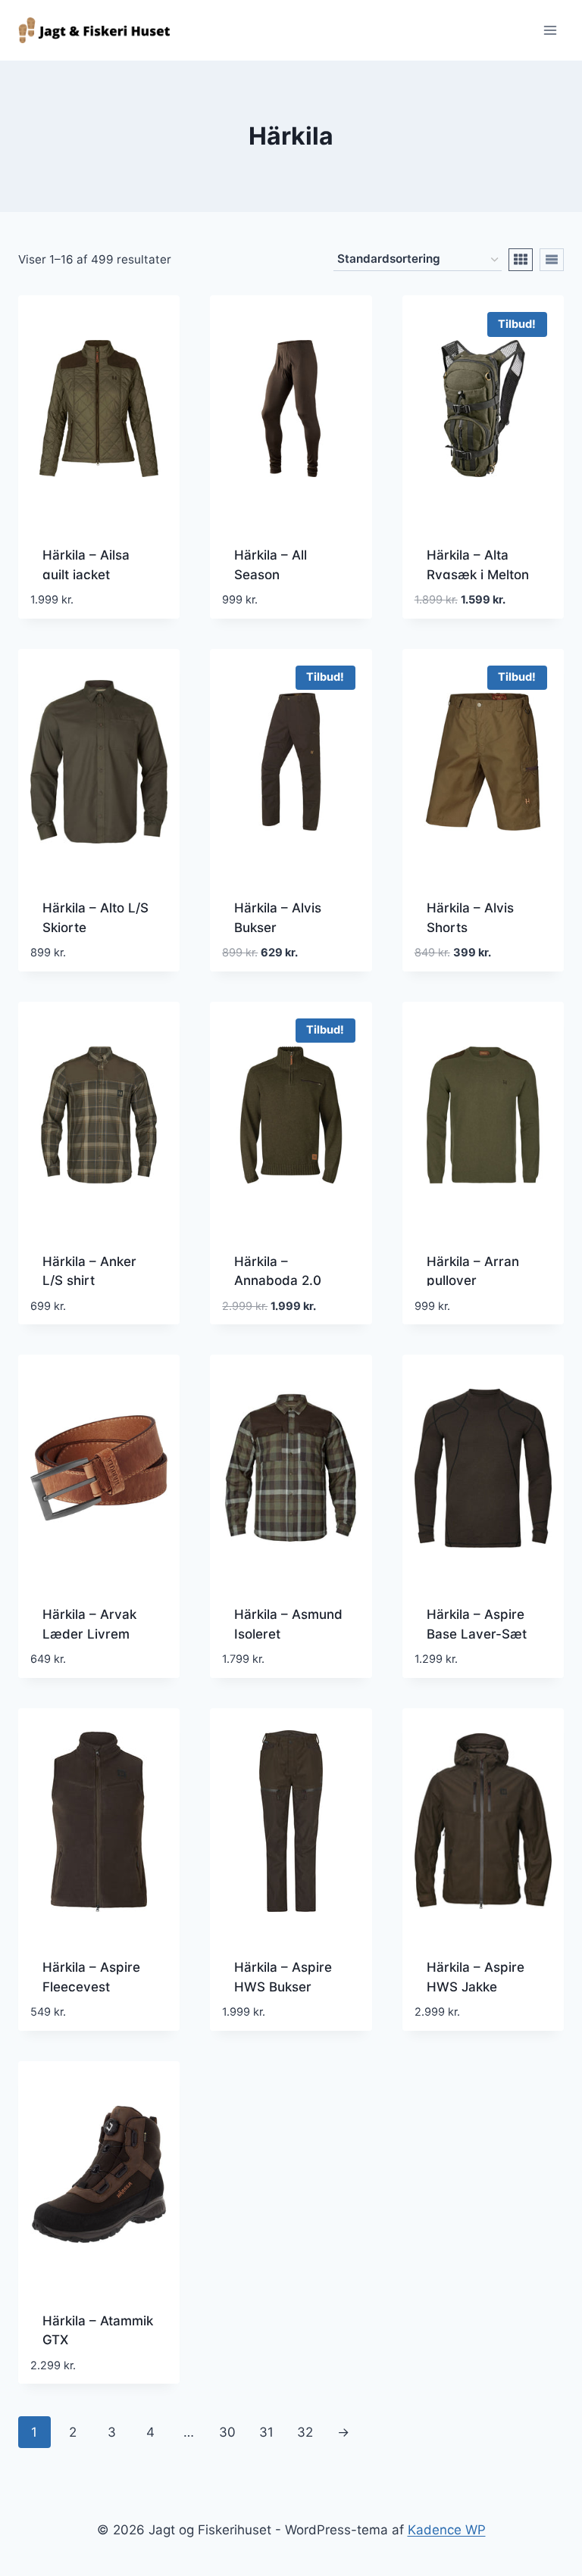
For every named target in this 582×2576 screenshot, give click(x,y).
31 (266, 2432)
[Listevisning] (552, 260)
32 (305, 2432)
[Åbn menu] (550, 30)
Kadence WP (447, 2530)
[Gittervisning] (521, 260)
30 (227, 2432)
